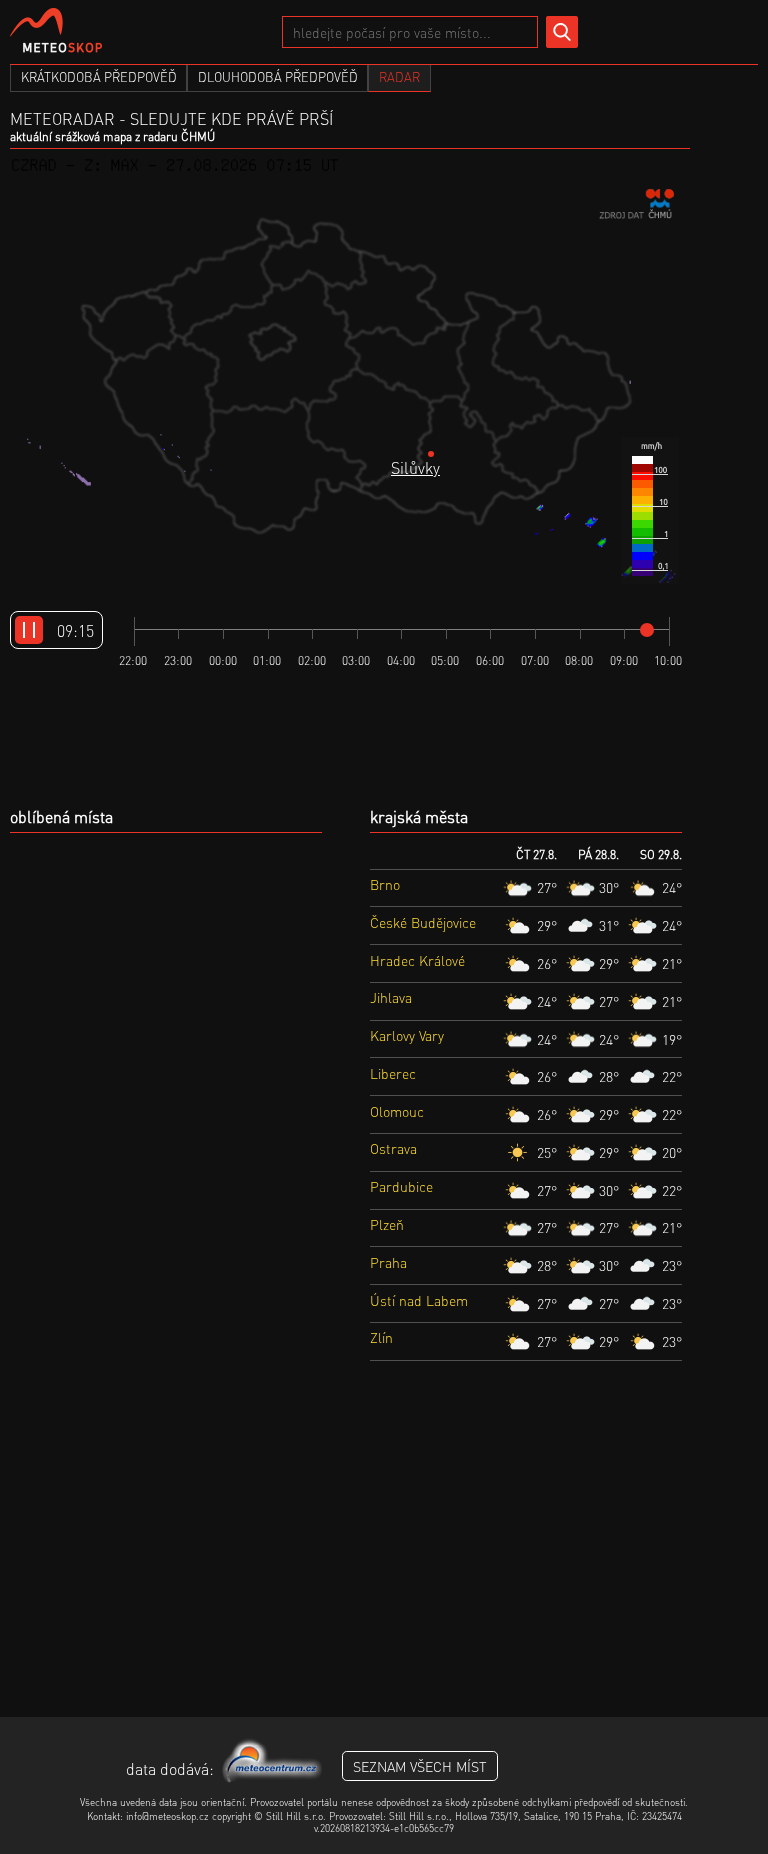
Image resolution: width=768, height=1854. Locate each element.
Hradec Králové (417, 960)
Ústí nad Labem (419, 1300)
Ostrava (393, 1148)
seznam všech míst (420, 1766)
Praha (388, 1262)
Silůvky (415, 467)
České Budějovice (423, 922)
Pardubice (401, 1186)
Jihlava (391, 997)
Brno (385, 884)
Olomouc (397, 1111)
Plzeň (387, 1224)
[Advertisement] (384, 1557)
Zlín (381, 1337)
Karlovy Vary (407, 1035)
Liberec (393, 1073)
